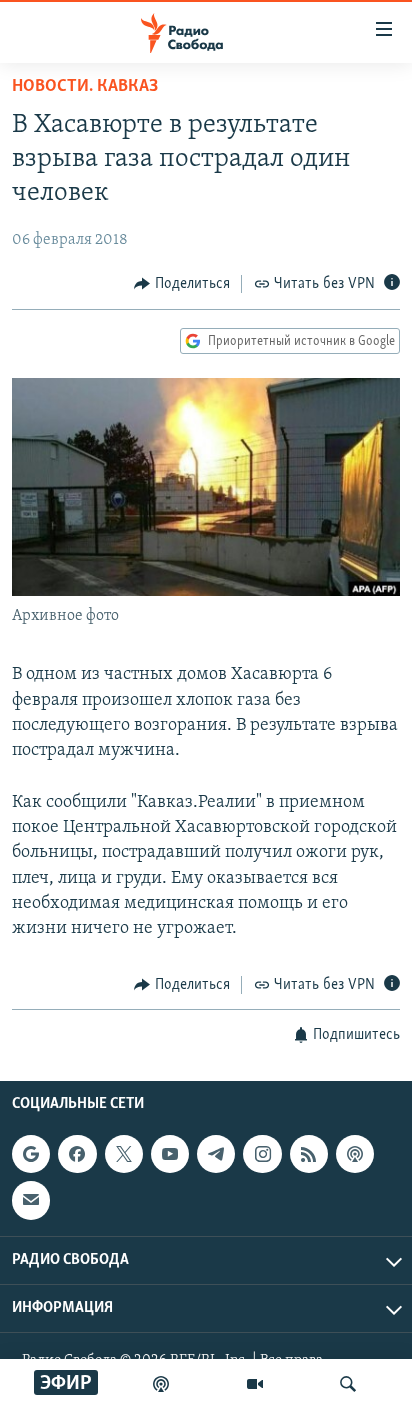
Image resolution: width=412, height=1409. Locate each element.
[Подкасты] (355, 1154)
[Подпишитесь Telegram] (216, 1154)
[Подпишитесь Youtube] (170, 1154)
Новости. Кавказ (85, 87)
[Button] (182, 284)
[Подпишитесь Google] (31, 1154)
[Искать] (348, 1384)
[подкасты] (161, 1384)
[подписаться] (31, 1200)
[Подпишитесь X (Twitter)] (124, 1154)
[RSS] (309, 1154)
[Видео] (255, 1384)
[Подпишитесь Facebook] (77, 1154)
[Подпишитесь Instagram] (262, 1154)
